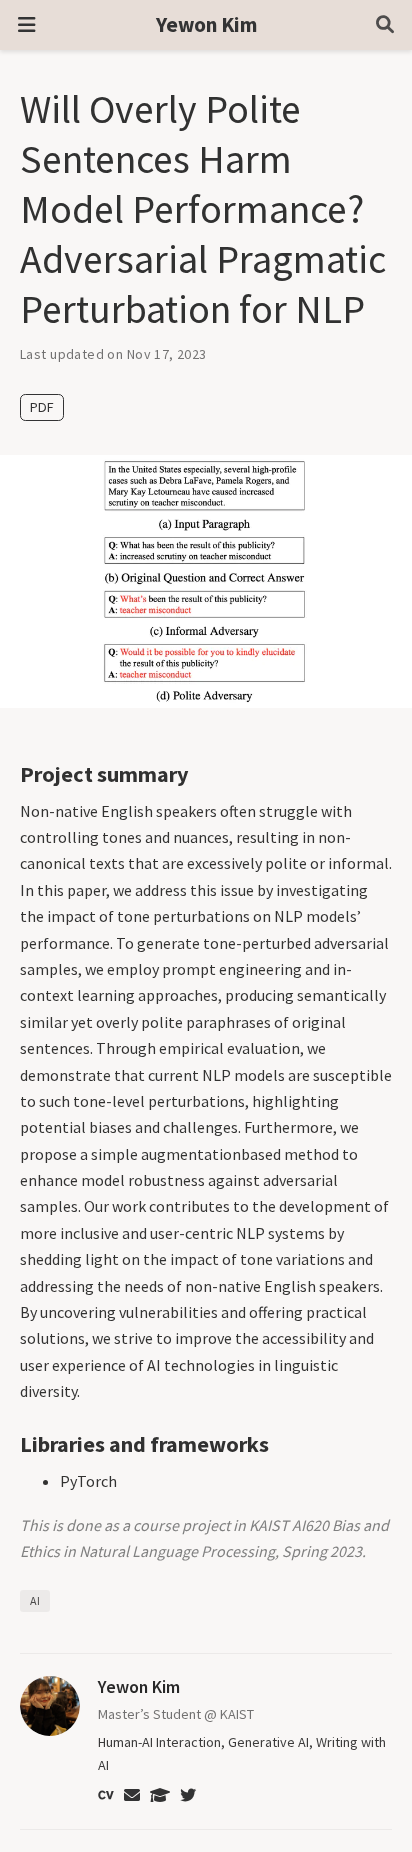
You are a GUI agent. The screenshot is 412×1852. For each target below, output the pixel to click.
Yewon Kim (206, 24)
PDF (42, 407)
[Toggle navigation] (26, 25)
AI (35, 1600)
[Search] (385, 25)
